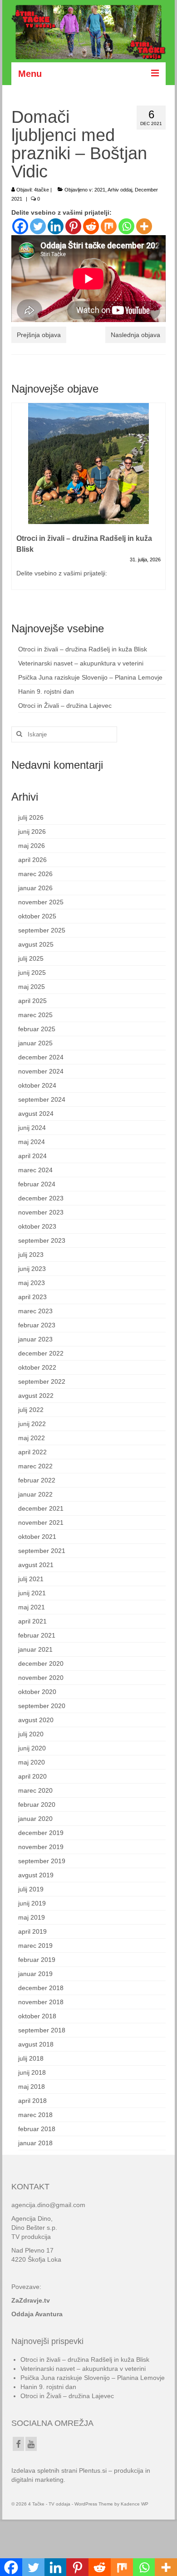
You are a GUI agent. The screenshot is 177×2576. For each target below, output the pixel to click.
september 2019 (42, 1861)
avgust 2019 (36, 1875)
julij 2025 (31, 958)
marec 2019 (35, 1946)
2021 (100, 190)
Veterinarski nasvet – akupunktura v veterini (81, 663)
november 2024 (41, 1071)
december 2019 (41, 1833)
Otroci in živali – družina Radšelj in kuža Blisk (83, 649)
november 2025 (41, 902)
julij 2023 (31, 1255)
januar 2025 (35, 1043)
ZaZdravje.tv (31, 2300)
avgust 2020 (36, 1720)
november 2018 (41, 2002)
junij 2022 (32, 1424)
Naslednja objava (135, 335)
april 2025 (32, 1001)
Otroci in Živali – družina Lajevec (65, 706)
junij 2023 (32, 1269)
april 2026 (32, 860)
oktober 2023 (37, 1226)
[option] (88, 501)
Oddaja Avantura (37, 2314)
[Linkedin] (56, 226)
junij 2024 (32, 1128)
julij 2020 (31, 1734)
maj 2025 (32, 987)
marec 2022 (35, 1466)
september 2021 (42, 1551)
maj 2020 (32, 1762)
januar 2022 (35, 1494)
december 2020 (41, 1664)
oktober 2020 (37, 1692)
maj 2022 (32, 1438)
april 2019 (32, 1931)
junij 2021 (32, 1593)
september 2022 (42, 1381)
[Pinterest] (73, 226)
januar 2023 (35, 1339)
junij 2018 (32, 2072)
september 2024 (42, 1099)
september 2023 (42, 1240)
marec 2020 (35, 1790)
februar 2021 (37, 1635)
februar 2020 (37, 1805)
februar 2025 (37, 1029)
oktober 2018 (37, 2016)
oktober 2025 (37, 916)
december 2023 (41, 1198)
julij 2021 (31, 1579)
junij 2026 (32, 832)
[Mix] (109, 226)
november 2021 (41, 1522)
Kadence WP (135, 2504)
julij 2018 (31, 2058)
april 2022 (32, 1452)
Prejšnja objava (39, 335)
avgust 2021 (36, 1565)
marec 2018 (35, 2115)
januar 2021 (35, 1649)
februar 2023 (37, 1325)
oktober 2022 (37, 1367)
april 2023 (32, 1297)
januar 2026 (35, 888)
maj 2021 (32, 1607)
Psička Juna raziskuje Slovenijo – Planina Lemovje (90, 677)
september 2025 (42, 930)
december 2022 (41, 1353)
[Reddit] (91, 226)
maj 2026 (32, 846)
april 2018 (32, 2101)
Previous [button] (19, 501)
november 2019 (41, 1847)
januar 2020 (35, 1819)
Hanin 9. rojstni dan (46, 691)
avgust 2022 (36, 1396)
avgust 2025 (36, 944)
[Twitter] (38, 226)
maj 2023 (32, 1283)
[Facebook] (20, 226)
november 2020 (41, 1678)
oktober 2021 (37, 1537)
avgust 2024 (36, 1114)
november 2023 (41, 1212)
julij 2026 (31, 817)
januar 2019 (35, 1974)
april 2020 (32, 1776)
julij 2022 (31, 1410)
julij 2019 (31, 1889)
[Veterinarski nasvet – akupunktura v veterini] (88, 464)
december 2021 (41, 1508)
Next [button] (158, 501)
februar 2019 (37, 1960)
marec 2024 (35, 1170)
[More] (144, 226)
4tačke (42, 190)
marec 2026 (35, 874)
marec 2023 (35, 1311)
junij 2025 (32, 973)
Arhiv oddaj (120, 190)
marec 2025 (35, 1015)
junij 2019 (32, 1903)
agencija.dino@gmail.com (48, 2205)
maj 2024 (32, 1142)
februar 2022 (37, 1480)
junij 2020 (32, 1748)
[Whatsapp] (126, 226)
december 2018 (41, 1988)
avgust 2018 (36, 2044)
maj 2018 (32, 2087)
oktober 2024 (37, 1085)
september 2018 (42, 2030)
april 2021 (32, 1621)
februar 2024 (37, 1184)
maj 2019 (32, 1917)
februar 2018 (37, 2129)
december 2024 (41, 1057)
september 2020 (42, 1706)
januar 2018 (35, 2143)
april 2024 (32, 1156)
